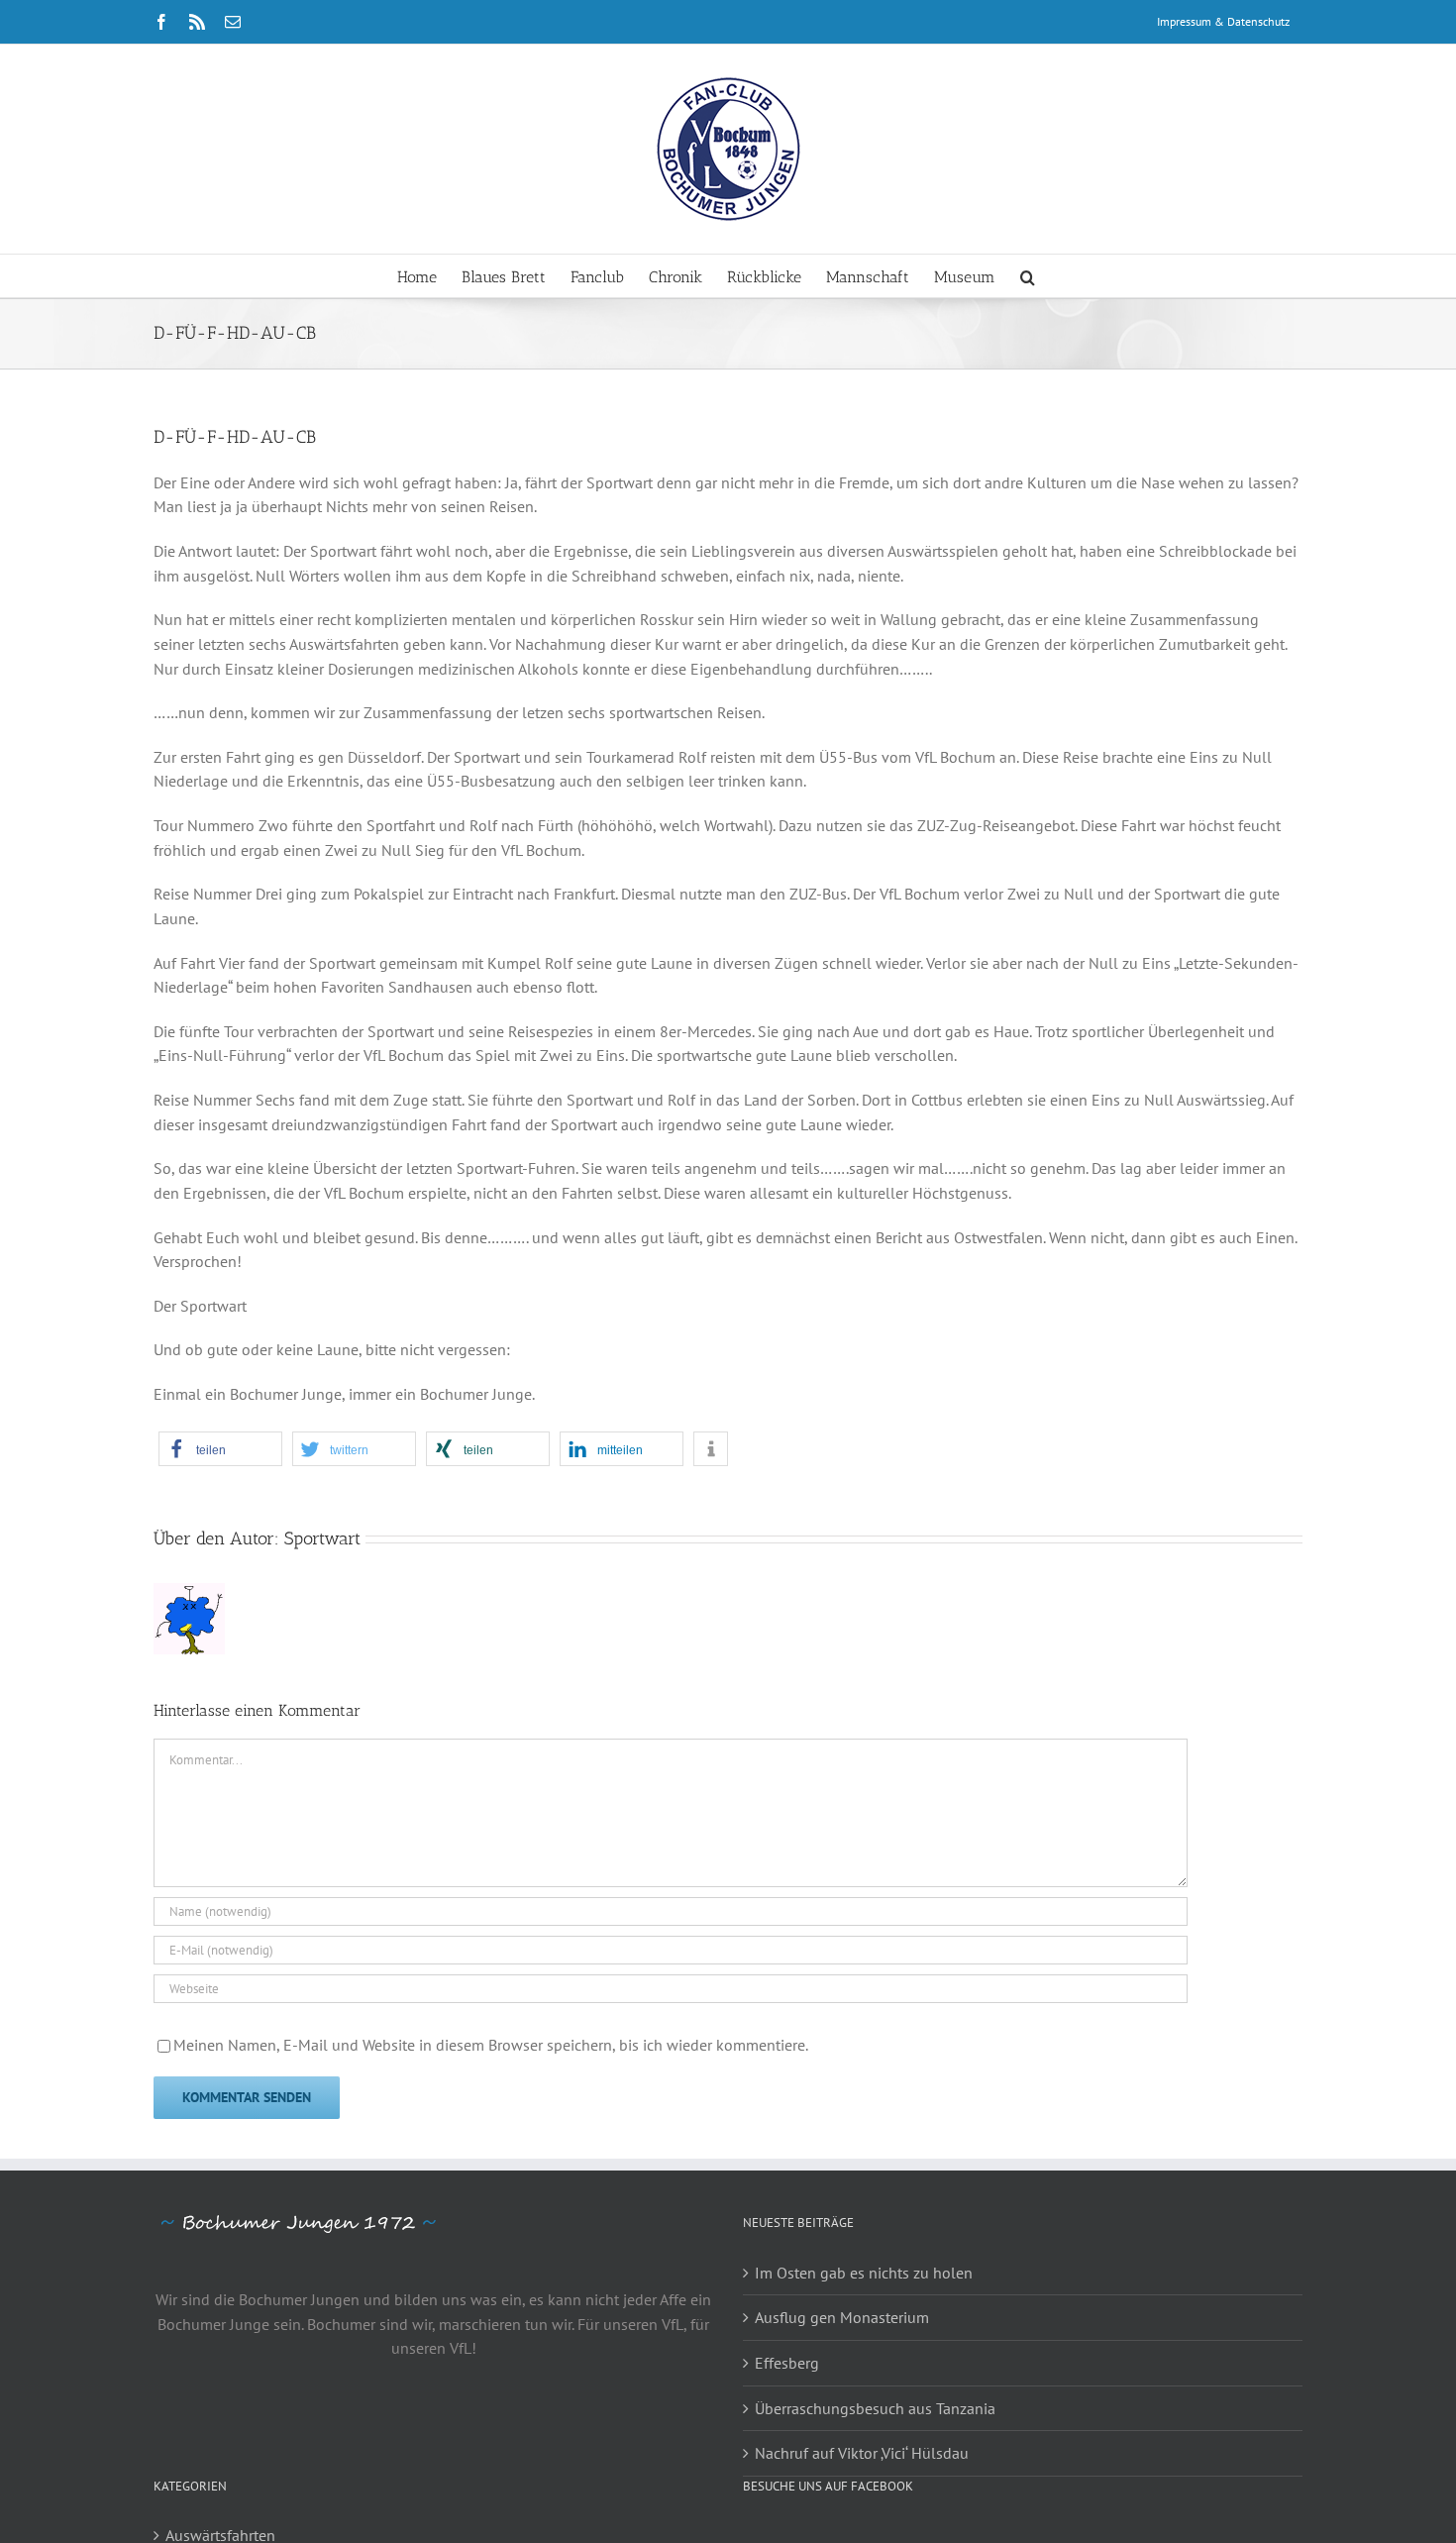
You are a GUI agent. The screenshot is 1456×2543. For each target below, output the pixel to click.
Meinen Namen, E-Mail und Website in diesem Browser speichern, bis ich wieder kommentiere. (491, 2045)
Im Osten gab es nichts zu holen (864, 2273)
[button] (1028, 276)
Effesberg (787, 2363)
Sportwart (322, 1538)
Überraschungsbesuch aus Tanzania (875, 2408)
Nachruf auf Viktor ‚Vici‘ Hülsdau (862, 2453)
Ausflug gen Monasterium (842, 2317)
